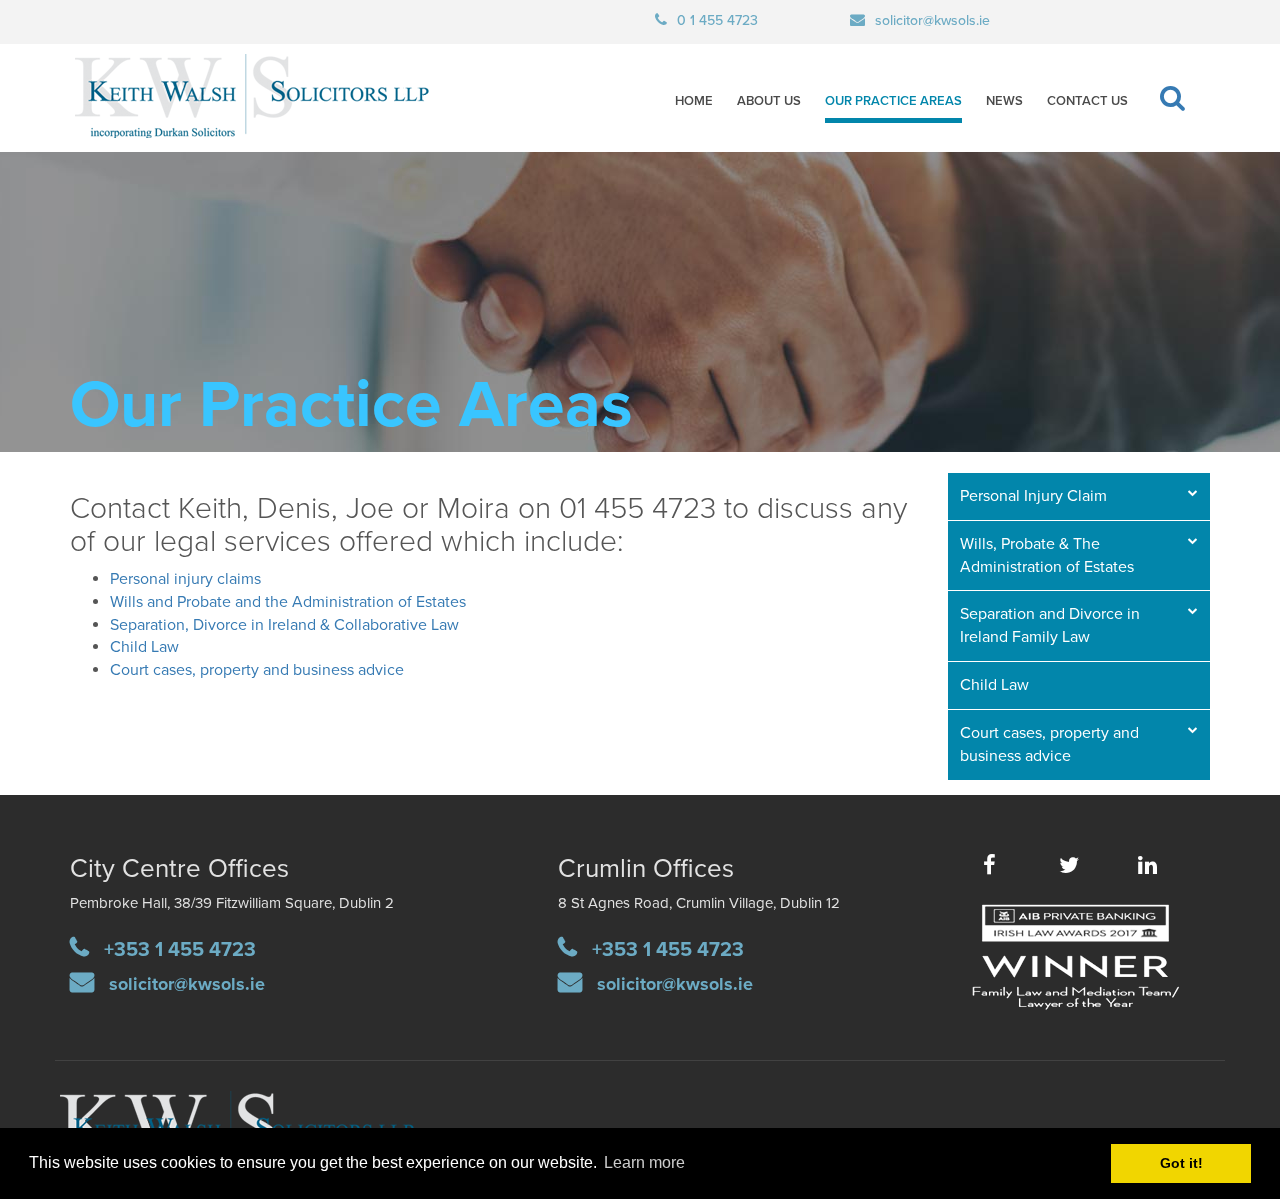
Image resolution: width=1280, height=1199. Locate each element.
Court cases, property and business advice (257, 670)
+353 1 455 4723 (180, 950)
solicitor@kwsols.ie (932, 20)
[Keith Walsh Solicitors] (201, 98)
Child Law (144, 647)
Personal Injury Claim (1033, 496)
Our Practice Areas (893, 101)
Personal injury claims (185, 579)
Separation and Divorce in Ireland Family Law (1050, 625)
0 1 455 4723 (717, 20)
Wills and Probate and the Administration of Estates (288, 602)
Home (694, 101)
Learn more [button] (644, 1162)
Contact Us (1087, 101)
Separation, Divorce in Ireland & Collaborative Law (284, 625)
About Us (769, 101)
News (1004, 101)
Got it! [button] (1181, 1163)
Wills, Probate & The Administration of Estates (1047, 555)
